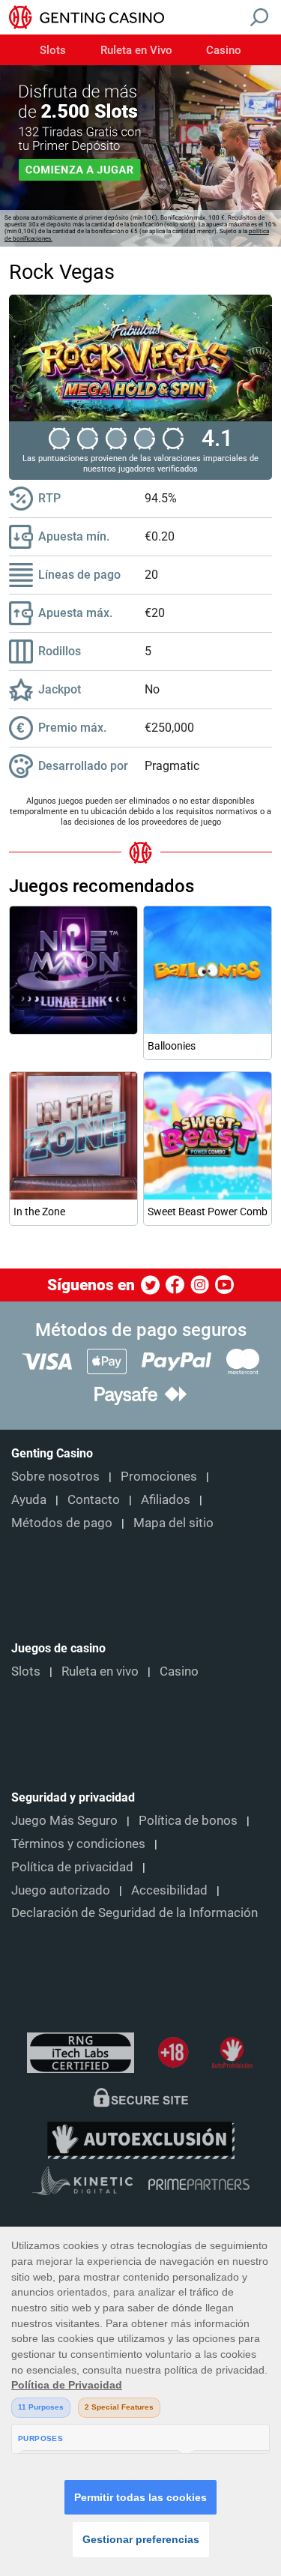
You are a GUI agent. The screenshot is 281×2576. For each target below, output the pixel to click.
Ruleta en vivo (100, 1671)
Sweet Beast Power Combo (208, 1212)
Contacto (94, 1499)
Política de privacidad (72, 1867)
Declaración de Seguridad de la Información (135, 1913)
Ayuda (29, 1499)
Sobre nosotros (55, 1476)
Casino (224, 51)
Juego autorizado (61, 1890)
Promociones (159, 1476)
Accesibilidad (169, 1890)
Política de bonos (188, 1820)
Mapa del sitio (173, 1523)
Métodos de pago (62, 1523)
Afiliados (166, 1499)
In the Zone (39, 1212)
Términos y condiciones (78, 1844)
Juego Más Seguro (64, 1820)
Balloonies (172, 1046)
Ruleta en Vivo (136, 51)
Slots (53, 51)
